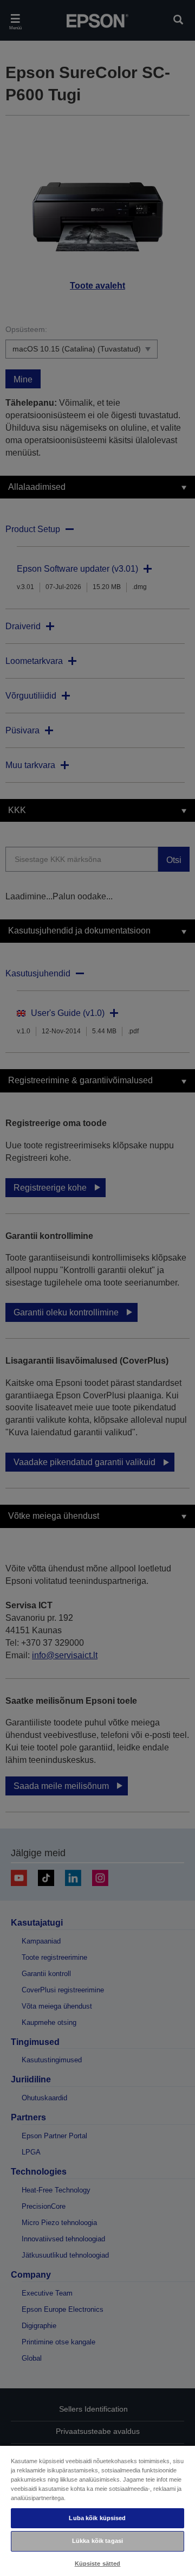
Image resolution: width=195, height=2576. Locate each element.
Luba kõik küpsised (97, 2518)
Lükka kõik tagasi (97, 2541)
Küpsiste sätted (98, 2564)
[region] (97, 2510)
